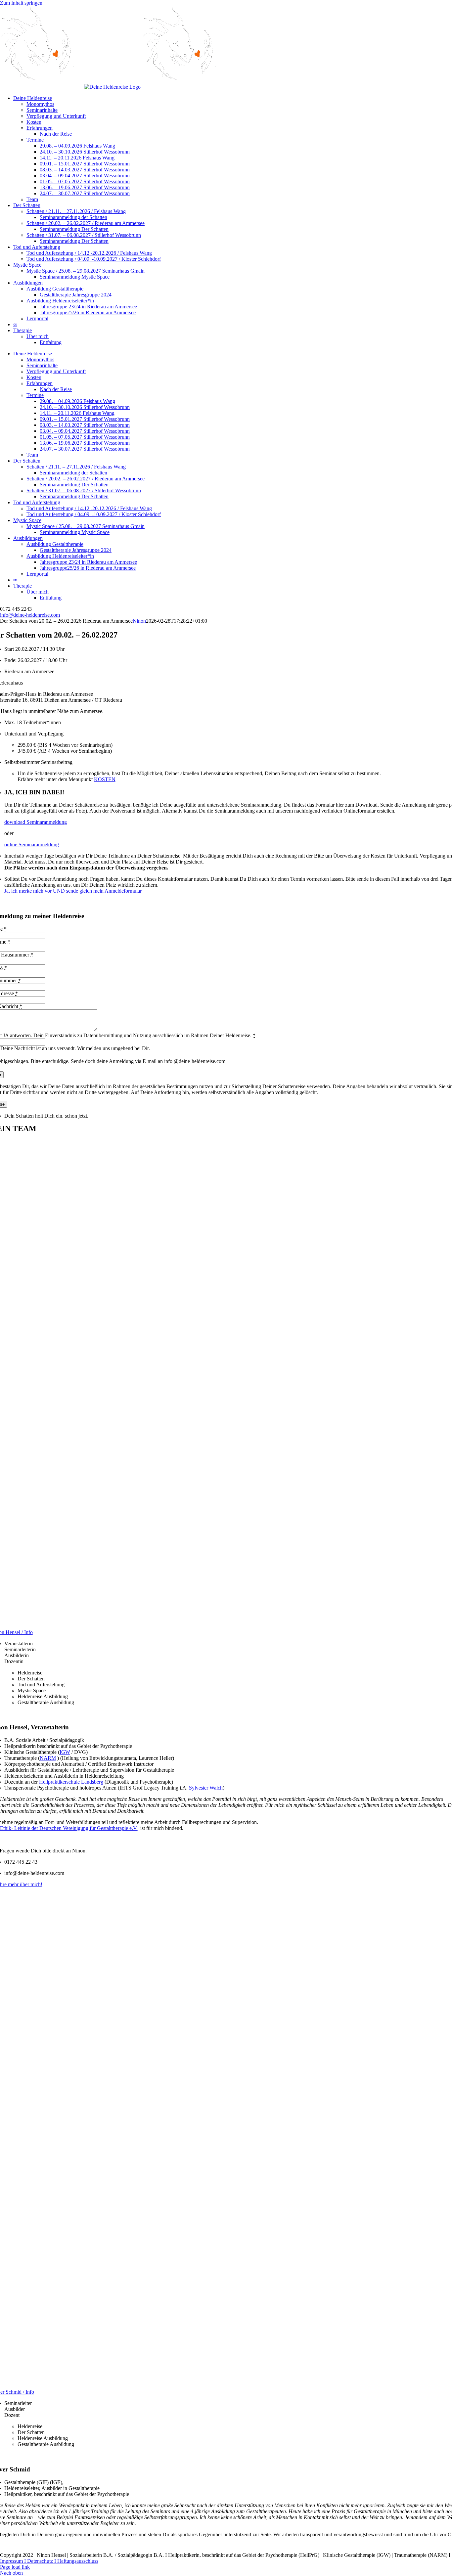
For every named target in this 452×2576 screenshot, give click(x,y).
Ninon (139, 621)
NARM (48, 1758)
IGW (65, 1752)
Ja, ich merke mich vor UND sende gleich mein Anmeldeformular (73, 891)
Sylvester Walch (206, 1788)
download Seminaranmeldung (36, 822)
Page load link (15, 2567)
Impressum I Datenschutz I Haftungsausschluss (49, 2561)
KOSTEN (105, 779)
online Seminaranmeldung (32, 844)
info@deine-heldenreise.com (30, 615)
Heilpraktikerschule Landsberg (71, 1782)
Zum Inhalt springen (21, 3)
